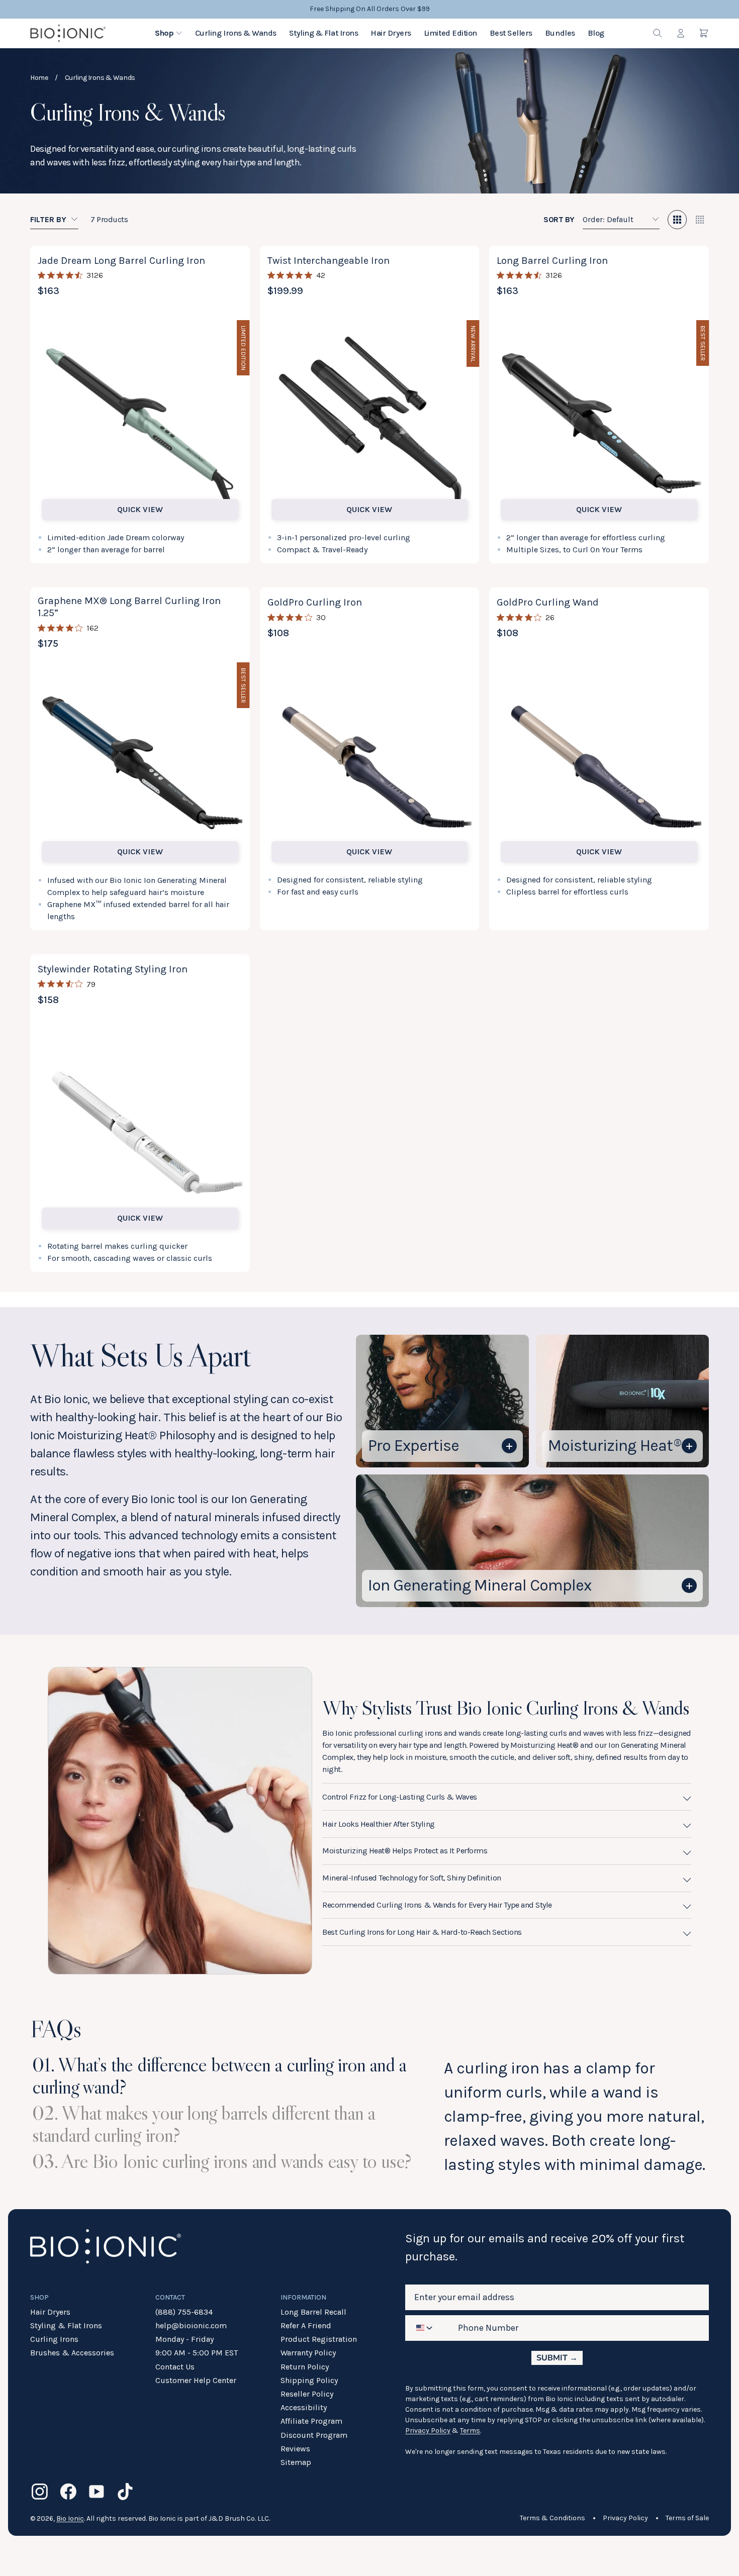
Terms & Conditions (552, 2518)
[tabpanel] (576, 2117)
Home (39, 78)
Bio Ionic (70, 2518)
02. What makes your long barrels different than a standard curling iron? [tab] (206, 2124)
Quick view (140, 509)
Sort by (559, 219)
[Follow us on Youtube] (97, 2492)
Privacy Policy (428, 2431)
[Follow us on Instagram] (40, 2492)
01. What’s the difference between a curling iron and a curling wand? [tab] (221, 2075)
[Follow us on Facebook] (68, 2492)
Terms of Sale (687, 2518)
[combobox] (426, 2328)
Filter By (48, 219)
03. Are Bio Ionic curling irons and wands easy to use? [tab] (222, 2161)
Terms (470, 2431)
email (418, 2276)
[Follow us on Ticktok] (125, 2492)
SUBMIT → (557, 2358)
